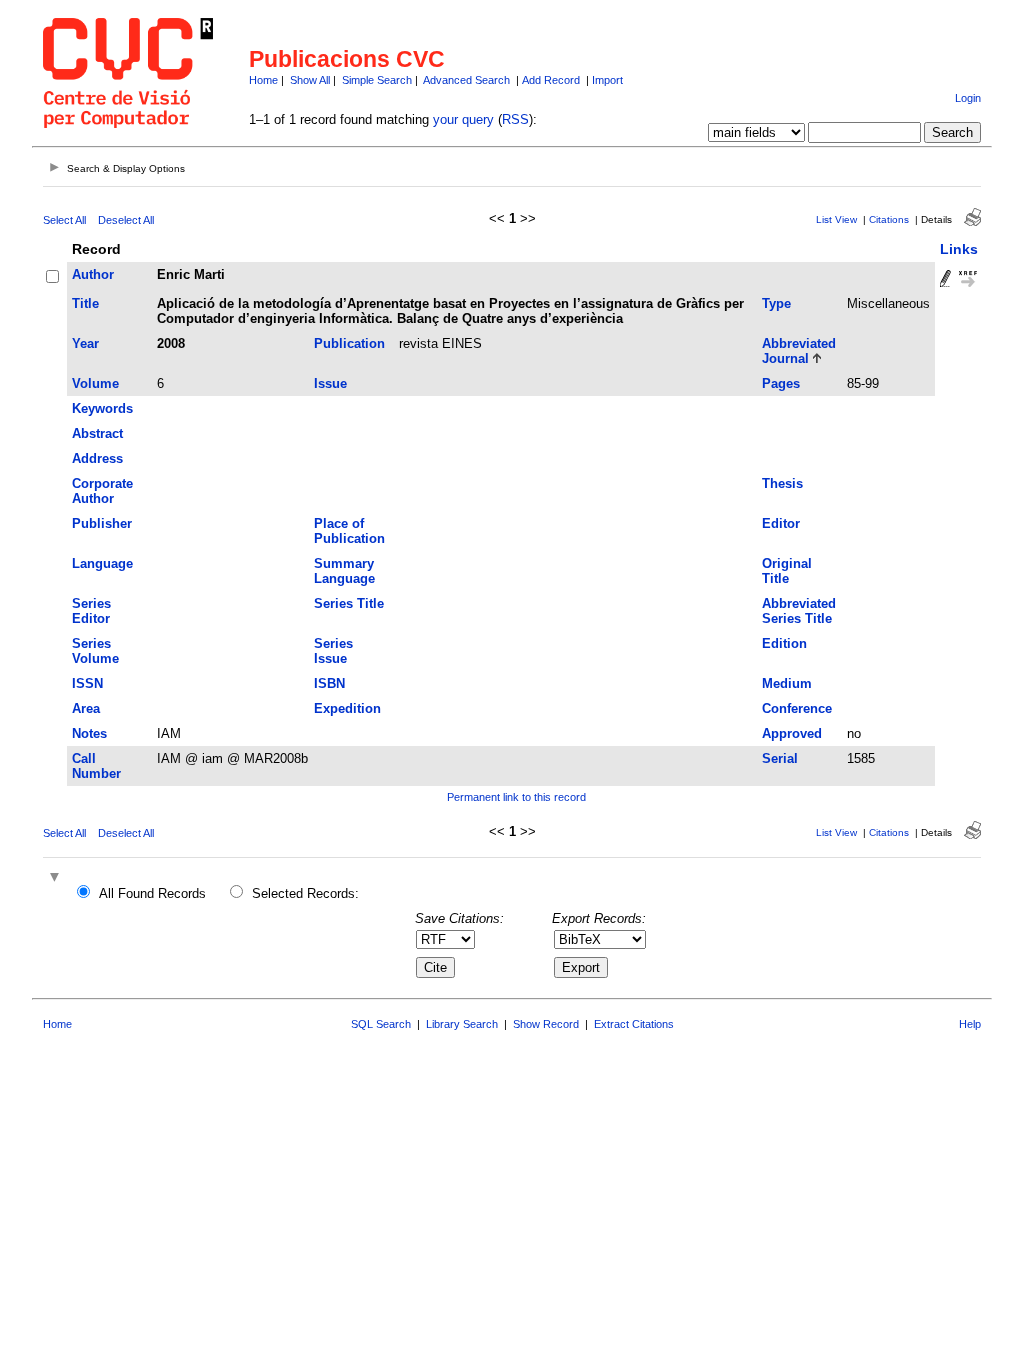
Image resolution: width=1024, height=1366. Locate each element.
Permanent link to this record (516, 797)
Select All (64, 220)
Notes (89, 733)
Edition (784, 643)
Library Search (462, 1024)
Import (607, 80)
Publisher (102, 523)
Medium (787, 683)
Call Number (96, 766)
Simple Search (377, 80)
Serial (780, 758)
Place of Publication (349, 531)
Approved (792, 733)
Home (263, 80)
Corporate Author (102, 491)
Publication (349, 343)
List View (836, 219)
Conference (797, 708)
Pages (781, 383)
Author (93, 274)
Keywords (102, 408)
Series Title (349, 603)
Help (970, 1024)
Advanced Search (466, 80)
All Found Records (152, 893)
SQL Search (381, 1024)
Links (959, 249)
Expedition (347, 708)
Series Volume (95, 651)
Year (85, 343)
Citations (889, 219)
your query (463, 119)
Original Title (787, 571)
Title (85, 303)
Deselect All (126, 220)
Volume (95, 383)
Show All (310, 80)
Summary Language (344, 571)
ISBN (329, 683)
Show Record (546, 1024)
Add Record (551, 80)
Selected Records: (305, 893)
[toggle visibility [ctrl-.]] (57, 878)
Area (86, 708)
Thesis (782, 483)
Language (102, 563)
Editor (781, 523)
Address (97, 458)
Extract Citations (634, 1024)
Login (968, 98)
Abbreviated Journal (799, 351)
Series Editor (91, 611)
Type (776, 303)
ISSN (87, 683)
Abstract (97, 433)
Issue (330, 383)
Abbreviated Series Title (799, 611)
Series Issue (333, 651)
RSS (515, 119)
